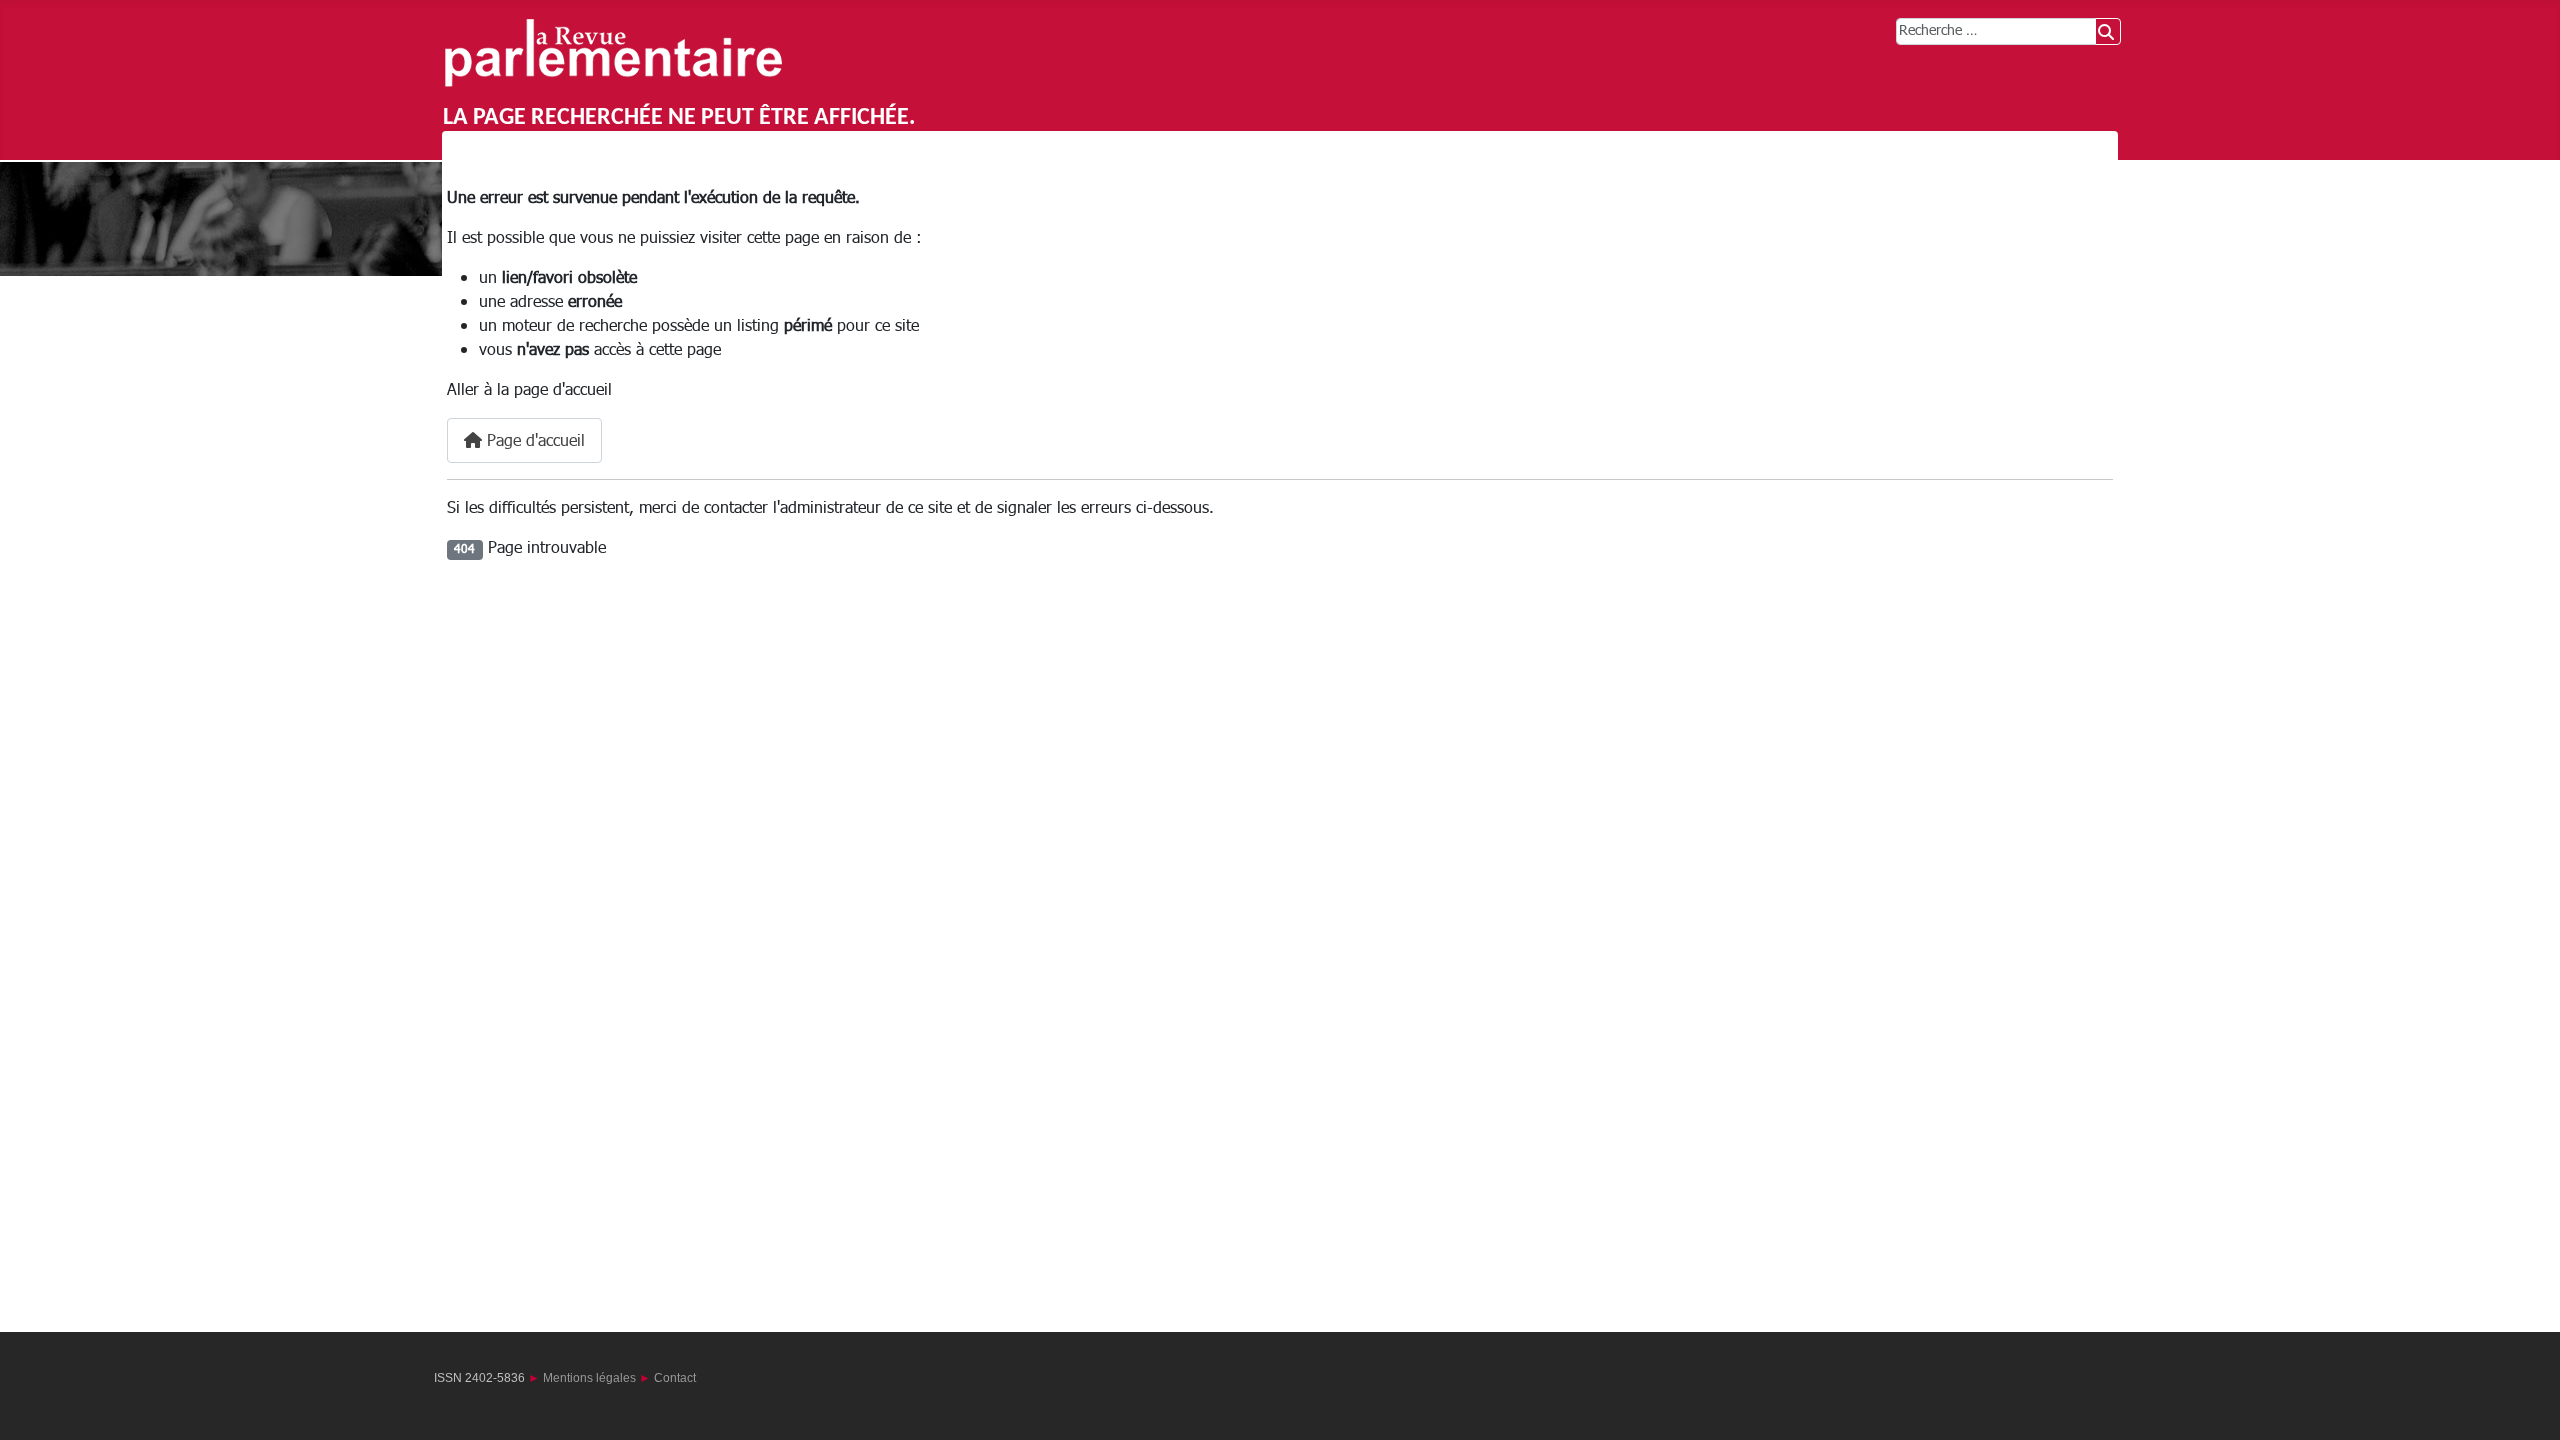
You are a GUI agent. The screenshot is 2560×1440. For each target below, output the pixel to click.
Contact (675, 1378)
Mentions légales (589, 1378)
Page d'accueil (533, 441)
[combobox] (1996, 31)
